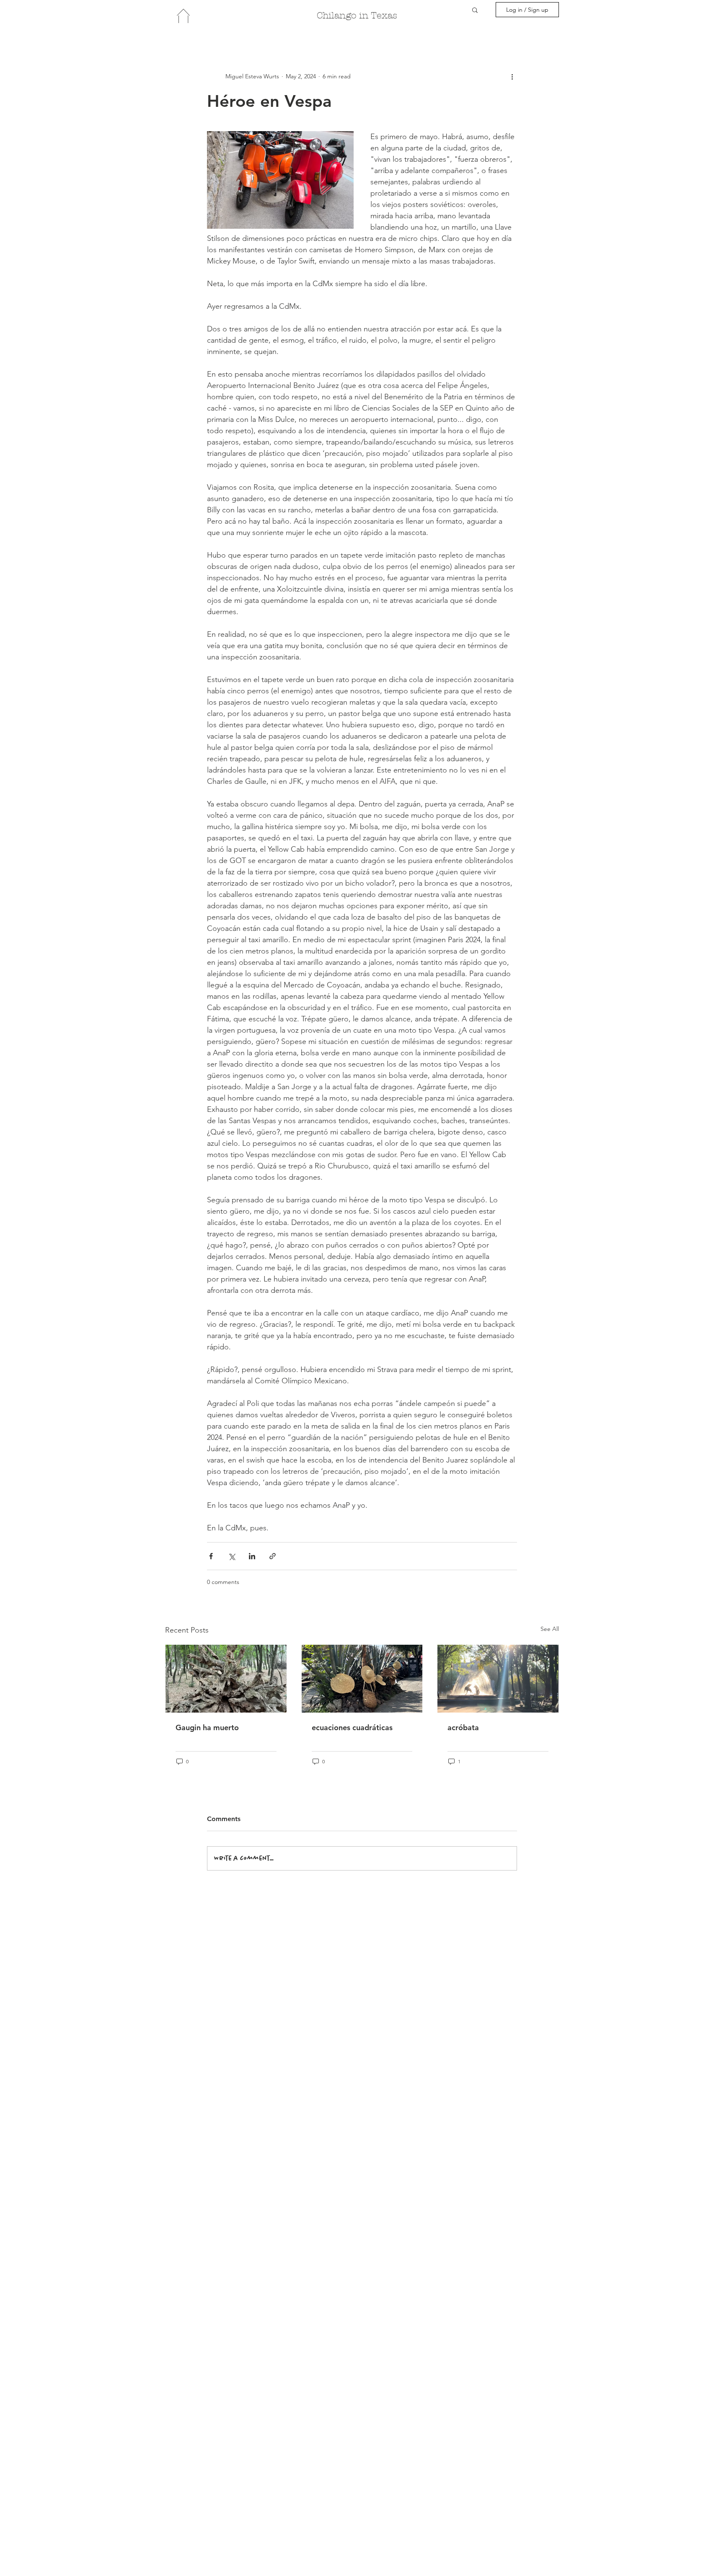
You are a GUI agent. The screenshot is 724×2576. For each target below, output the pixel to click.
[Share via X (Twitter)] (231, 1556)
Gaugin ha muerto (207, 1727)
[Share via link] (273, 1556)
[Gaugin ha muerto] (226, 1679)
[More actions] (512, 76)
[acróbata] (498, 1679)
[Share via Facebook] (211, 1556)
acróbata (463, 1727)
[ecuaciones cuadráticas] (362, 1679)
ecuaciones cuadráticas (352, 1727)
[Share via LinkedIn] (252, 1556)
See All (550, 1629)
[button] (475, 10)
